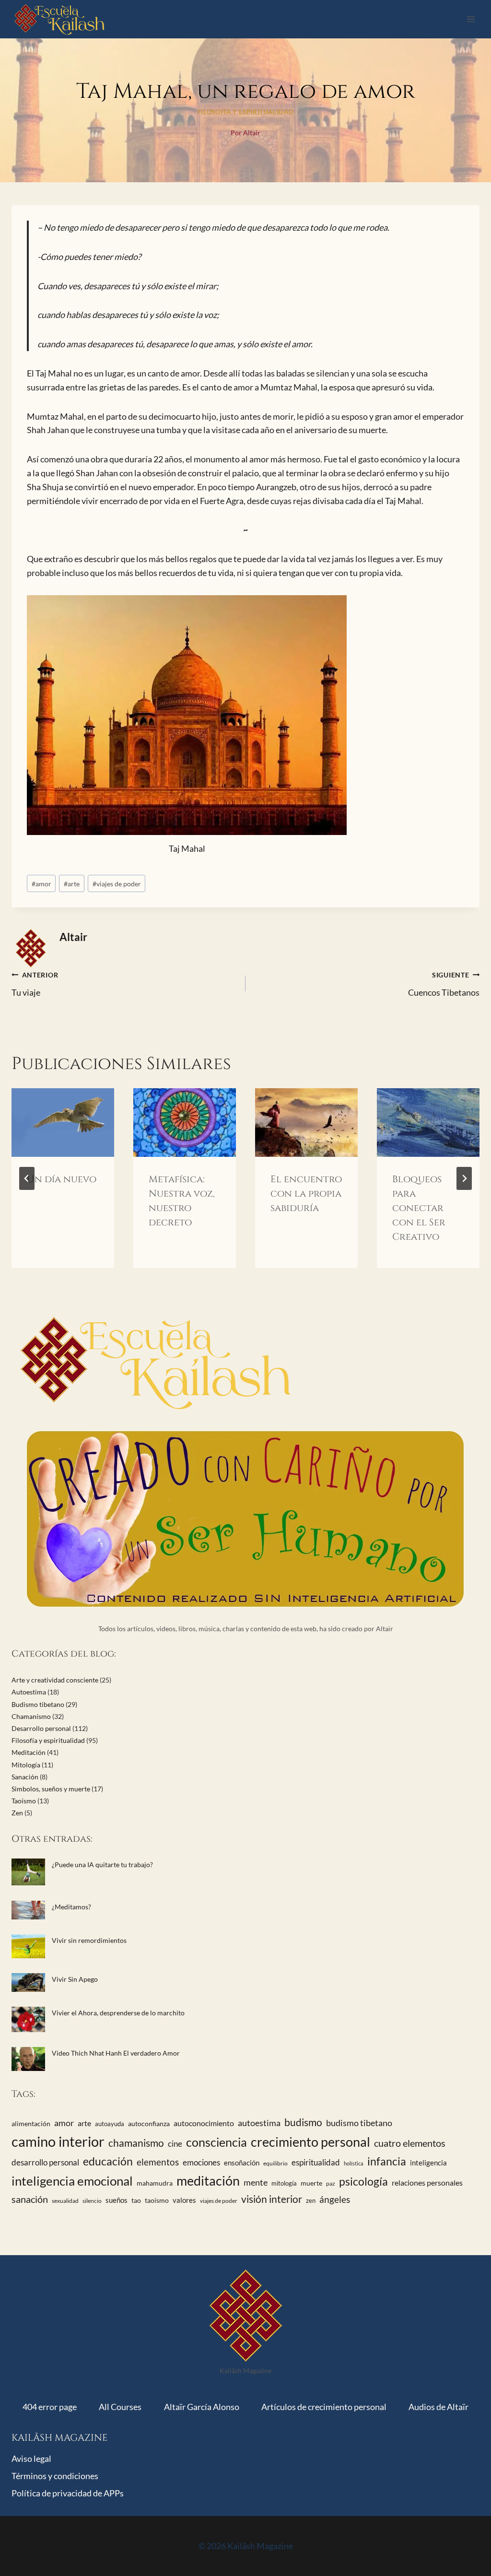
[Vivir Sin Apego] (28, 1982)
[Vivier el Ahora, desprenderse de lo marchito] (28, 2019)
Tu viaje (35, 984)
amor (41, 884)
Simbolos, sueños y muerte (51, 1789)
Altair (73, 937)
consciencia (216, 2142)
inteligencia (428, 2163)
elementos (158, 2162)
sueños (117, 2200)
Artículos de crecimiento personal (324, 2407)
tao (136, 2200)
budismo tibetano (359, 2123)
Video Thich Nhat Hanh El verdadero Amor (116, 2053)
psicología (363, 2181)
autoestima (259, 2123)
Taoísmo (24, 1801)
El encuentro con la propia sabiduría (306, 1194)
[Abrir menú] (471, 19)
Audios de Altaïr (438, 2407)
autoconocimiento (204, 2123)
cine (175, 2144)
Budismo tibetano (38, 1704)
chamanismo (136, 2143)
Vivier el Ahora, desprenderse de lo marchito (118, 2013)
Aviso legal (31, 2458)
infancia (387, 2161)
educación (108, 2161)
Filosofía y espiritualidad (245, 112)
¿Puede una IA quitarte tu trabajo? (102, 1864)
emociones (201, 2162)
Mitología (26, 1765)
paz (331, 2183)
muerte (311, 2183)
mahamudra (155, 2183)
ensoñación (242, 2163)
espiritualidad (316, 2163)
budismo (303, 2122)
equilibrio (275, 2163)
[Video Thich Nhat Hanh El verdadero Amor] (28, 2059)
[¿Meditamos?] (28, 1910)
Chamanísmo (31, 1716)
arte (72, 884)
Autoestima (29, 1692)
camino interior (58, 2141)
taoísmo (157, 2200)
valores (184, 2200)
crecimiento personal (310, 2142)
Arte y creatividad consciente (55, 1680)
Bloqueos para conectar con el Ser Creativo (419, 1208)
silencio (92, 2201)
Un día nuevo (62, 1179)
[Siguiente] (464, 1178)
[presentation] (63, 1123)
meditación (208, 2181)
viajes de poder (117, 884)
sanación (30, 2199)
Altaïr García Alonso (202, 2407)
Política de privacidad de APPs (68, 2493)
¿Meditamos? (71, 1907)
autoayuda (110, 2124)
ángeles (335, 2200)
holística (354, 2163)
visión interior (272, 2199)
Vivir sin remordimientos (89, 1940)
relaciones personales (427, 2182)
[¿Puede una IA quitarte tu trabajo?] (28, 1872)
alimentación (31, 2123)
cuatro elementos (410, 2143)
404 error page (50, 2407)
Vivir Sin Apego (75, 1979)
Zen (17, 1813)
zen (311, 2200)
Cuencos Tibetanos (444, 984)
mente (256, 2182)
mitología (284, 2183)
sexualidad (65, 2201)
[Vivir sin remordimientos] (28, 1946)
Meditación (29, 1752)
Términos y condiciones (55, 2476)
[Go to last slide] (27, 1178)
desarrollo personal (45, 2163)
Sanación (25, 1777)
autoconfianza (149, 2123)
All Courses (120, 2407)
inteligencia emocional (72, 2181)
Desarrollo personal (41, 1728)
